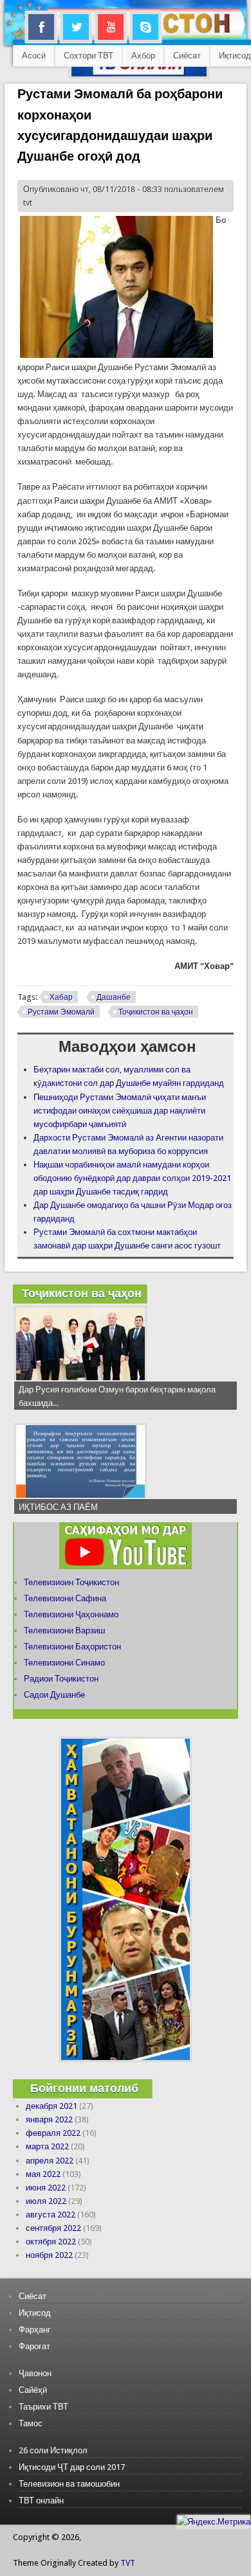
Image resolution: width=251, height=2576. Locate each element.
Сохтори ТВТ (88, 56)
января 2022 (49, 2119)
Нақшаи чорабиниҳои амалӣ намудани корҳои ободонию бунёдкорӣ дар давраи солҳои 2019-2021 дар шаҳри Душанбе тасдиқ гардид (132, 1178)
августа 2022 (51, 2215)
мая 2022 (43, 2174)
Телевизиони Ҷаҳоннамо (71, 1614)
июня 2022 (46, 2188)
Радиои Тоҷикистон (61, 1679)
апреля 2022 (50, 2161)
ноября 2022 (49, 2255)
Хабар (61, 997)
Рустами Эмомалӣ (61, 1012)
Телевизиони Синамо (64, 1663)
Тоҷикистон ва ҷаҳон (156, 1012)
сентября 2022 (53, 2228)
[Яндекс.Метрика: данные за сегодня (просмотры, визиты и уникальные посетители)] (214, 2522)
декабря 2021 (51, 2106)
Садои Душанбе (54, 1695)
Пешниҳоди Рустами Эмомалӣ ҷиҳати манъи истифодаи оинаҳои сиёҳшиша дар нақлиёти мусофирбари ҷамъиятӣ (120, 1111)
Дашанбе (114, 997)
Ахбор (143, 56)
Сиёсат (187, 56)
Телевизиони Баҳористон (72, 1647)
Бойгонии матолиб (84, 2088)
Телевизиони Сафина (65, 1598)
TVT (128, 2563)
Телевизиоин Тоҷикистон (71, 1582)
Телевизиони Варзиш (64, 1630)
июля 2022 (46, 2201)
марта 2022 (47, 2146)
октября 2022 (51, 2242)
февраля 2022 (53, 2133)
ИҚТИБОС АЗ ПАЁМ (58, 1507)
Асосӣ (34, 56)
